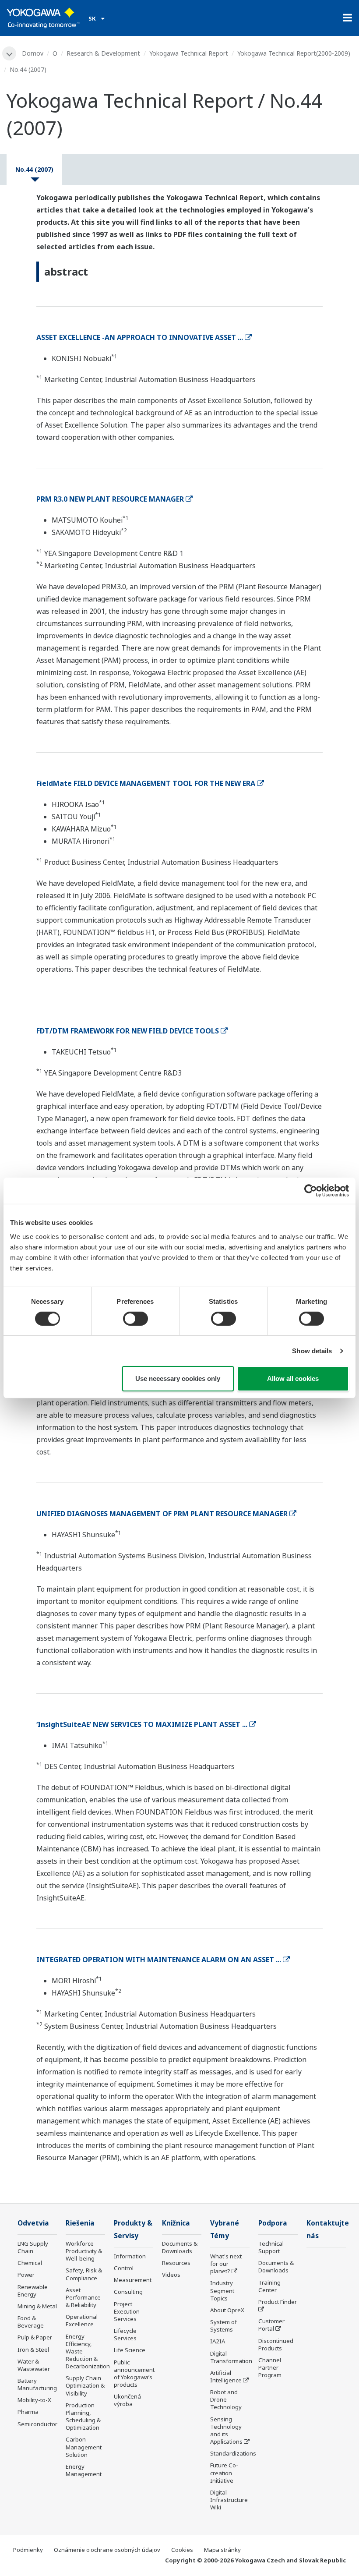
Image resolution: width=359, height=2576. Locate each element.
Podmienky (28, 2550)
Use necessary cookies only (178, 1378)
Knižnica (176, 2223)
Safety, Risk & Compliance (84, 2274)
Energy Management (84, 2470)
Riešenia (80, 2223)
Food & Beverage (31, 2322)
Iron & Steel (33, 2350)
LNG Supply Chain (33, 2247)
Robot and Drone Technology (226, 2399)
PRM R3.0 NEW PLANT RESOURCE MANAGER (110, 499)
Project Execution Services (127, 2311)
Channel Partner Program (270, 2367)
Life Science (130, 2350)
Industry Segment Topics (222, 2290)
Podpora (273, 2223)
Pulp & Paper (35, 2337)
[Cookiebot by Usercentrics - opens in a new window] (311, 1191)
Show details (312, 1351)
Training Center (269, 2286)
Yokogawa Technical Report (189, 53)
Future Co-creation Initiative (224, 2473)
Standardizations (233, 2453)
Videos (171, 2275)
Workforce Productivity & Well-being (84, 2251)
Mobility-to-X (34, 2400)
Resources (176, 2263)
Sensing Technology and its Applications (226, 2430)
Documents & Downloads (180, 2247)
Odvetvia (33, 2223)
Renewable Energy (33, 2291)
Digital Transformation (231, 2357)
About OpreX (227, 2310)
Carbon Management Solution (84, 2447)
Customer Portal (271, 2325)
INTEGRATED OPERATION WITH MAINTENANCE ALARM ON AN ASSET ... (159, 1960)
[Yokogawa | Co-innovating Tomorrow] (43, 18)
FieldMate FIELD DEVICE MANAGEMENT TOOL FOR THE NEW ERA (146, 783)
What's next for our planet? (226, 2264)
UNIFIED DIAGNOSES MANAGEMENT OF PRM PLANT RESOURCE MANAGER (162, 1514)
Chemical (30, 2263)
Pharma (28, 2412)
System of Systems (223, 2326)
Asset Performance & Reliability (83, 2297)
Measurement (133, 2280)
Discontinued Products (276, 2344)
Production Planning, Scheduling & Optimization (83, 2416)
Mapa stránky (222, 2550)
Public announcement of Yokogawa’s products (134, 2373)
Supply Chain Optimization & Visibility (85, 2385)
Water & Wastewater (34, 2365)
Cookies (182, 2550)
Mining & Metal (37, 2306)
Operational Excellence (82, 2320)
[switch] (136, 1319)
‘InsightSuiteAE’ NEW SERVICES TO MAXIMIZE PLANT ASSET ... (142, 1724)
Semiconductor (37, 2424)
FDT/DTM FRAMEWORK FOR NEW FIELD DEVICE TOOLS (128, 1031)
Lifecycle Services (125, 2334)
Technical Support (271, 2247)
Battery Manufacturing (37, 2384)
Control (124, 2268)
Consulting (128, 2292)
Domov (33, 53)
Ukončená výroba (127, 2400)
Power (26, 2275)
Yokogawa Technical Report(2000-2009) (294, 53)
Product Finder (278, 2302)
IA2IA (218, 2341)
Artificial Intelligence (226, 2376)
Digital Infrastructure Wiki (229, 2500)
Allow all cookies (293, 1378)
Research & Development (103, 53)
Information (130, 2256)
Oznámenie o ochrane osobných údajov (107, 2550)
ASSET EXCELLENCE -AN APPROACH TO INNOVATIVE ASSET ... (140, 337)
